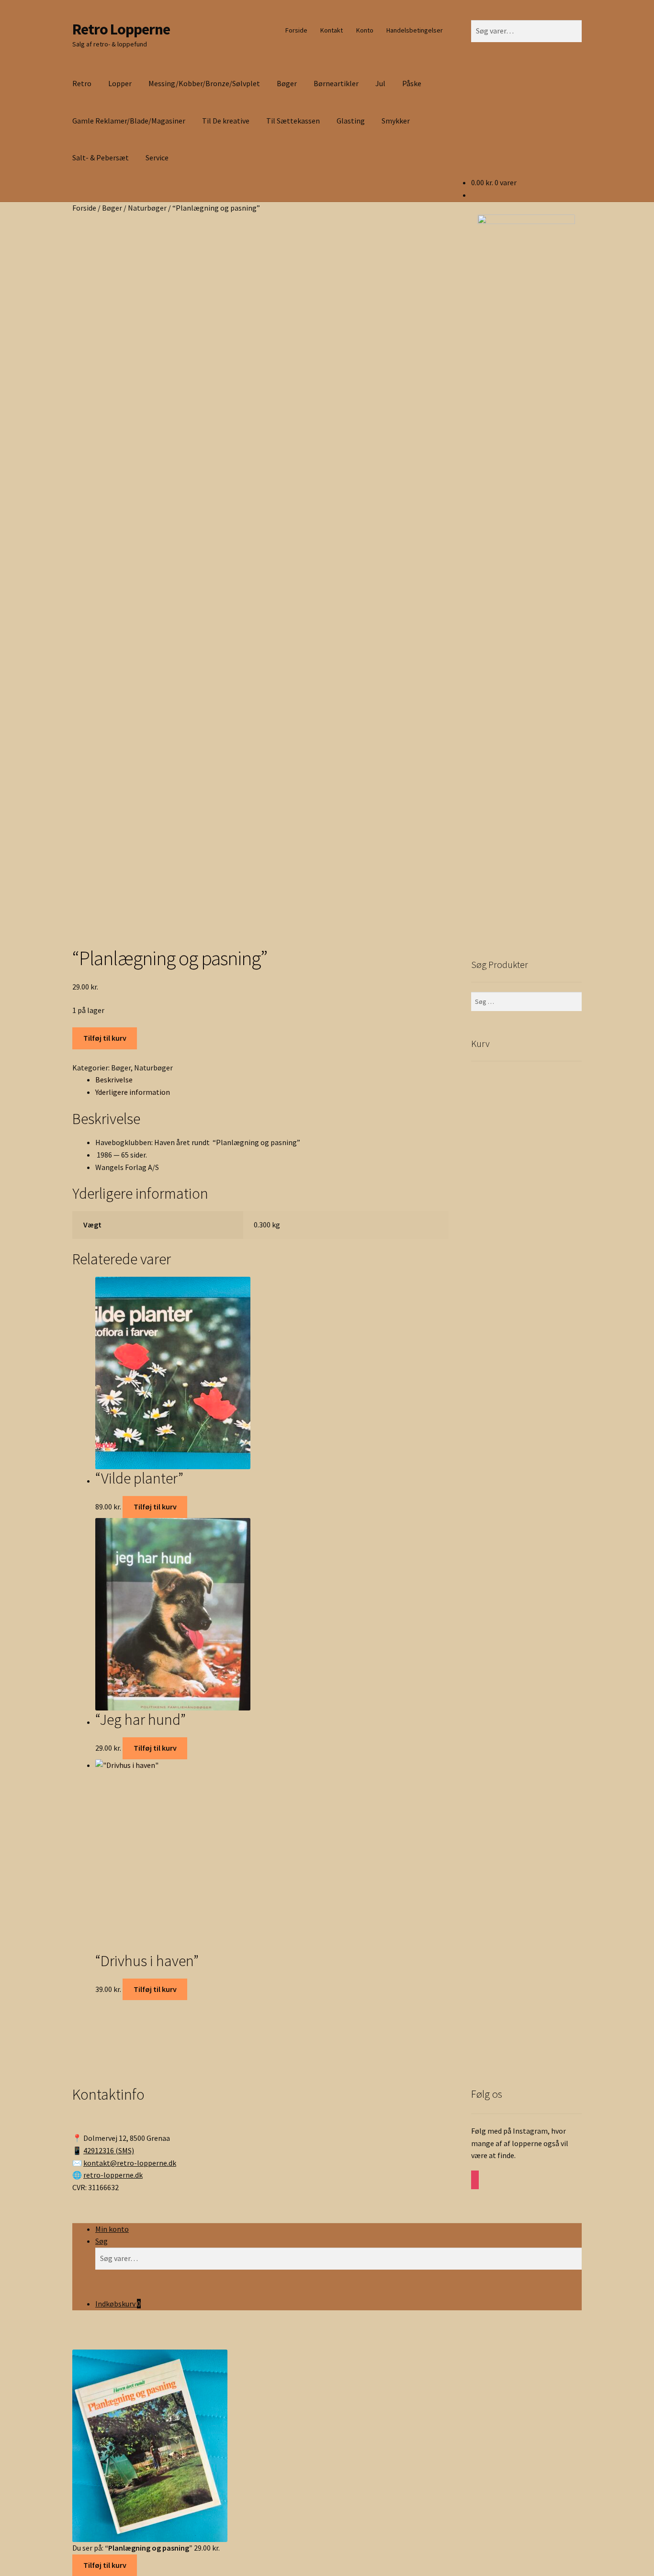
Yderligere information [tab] (133, 1092)
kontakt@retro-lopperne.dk (130, 2163)
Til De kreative (226, 121)
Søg (101, 2241)
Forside (296, 30)
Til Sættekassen (293, 121)
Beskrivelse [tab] (114, 1080)
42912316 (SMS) (109, 2150)
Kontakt (332, 30)
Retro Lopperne (121, 29)
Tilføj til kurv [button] (155, 1507)
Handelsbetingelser (415, 30)
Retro (82, 83)
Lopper (120, 83)
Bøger (287, 83)
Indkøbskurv (118, 2304)
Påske (412, 83)
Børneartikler (336, 83)
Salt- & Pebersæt (101, 157)
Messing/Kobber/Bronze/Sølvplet (204, 83)
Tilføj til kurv (105, 1038)
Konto (365, 30)
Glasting (351, 121)
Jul (380, 83)
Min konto (112, 2229)
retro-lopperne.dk (113, 2175)
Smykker (396, 121)
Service (157, 157)
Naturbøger (147, 208)
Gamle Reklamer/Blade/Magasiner (129, 121)
